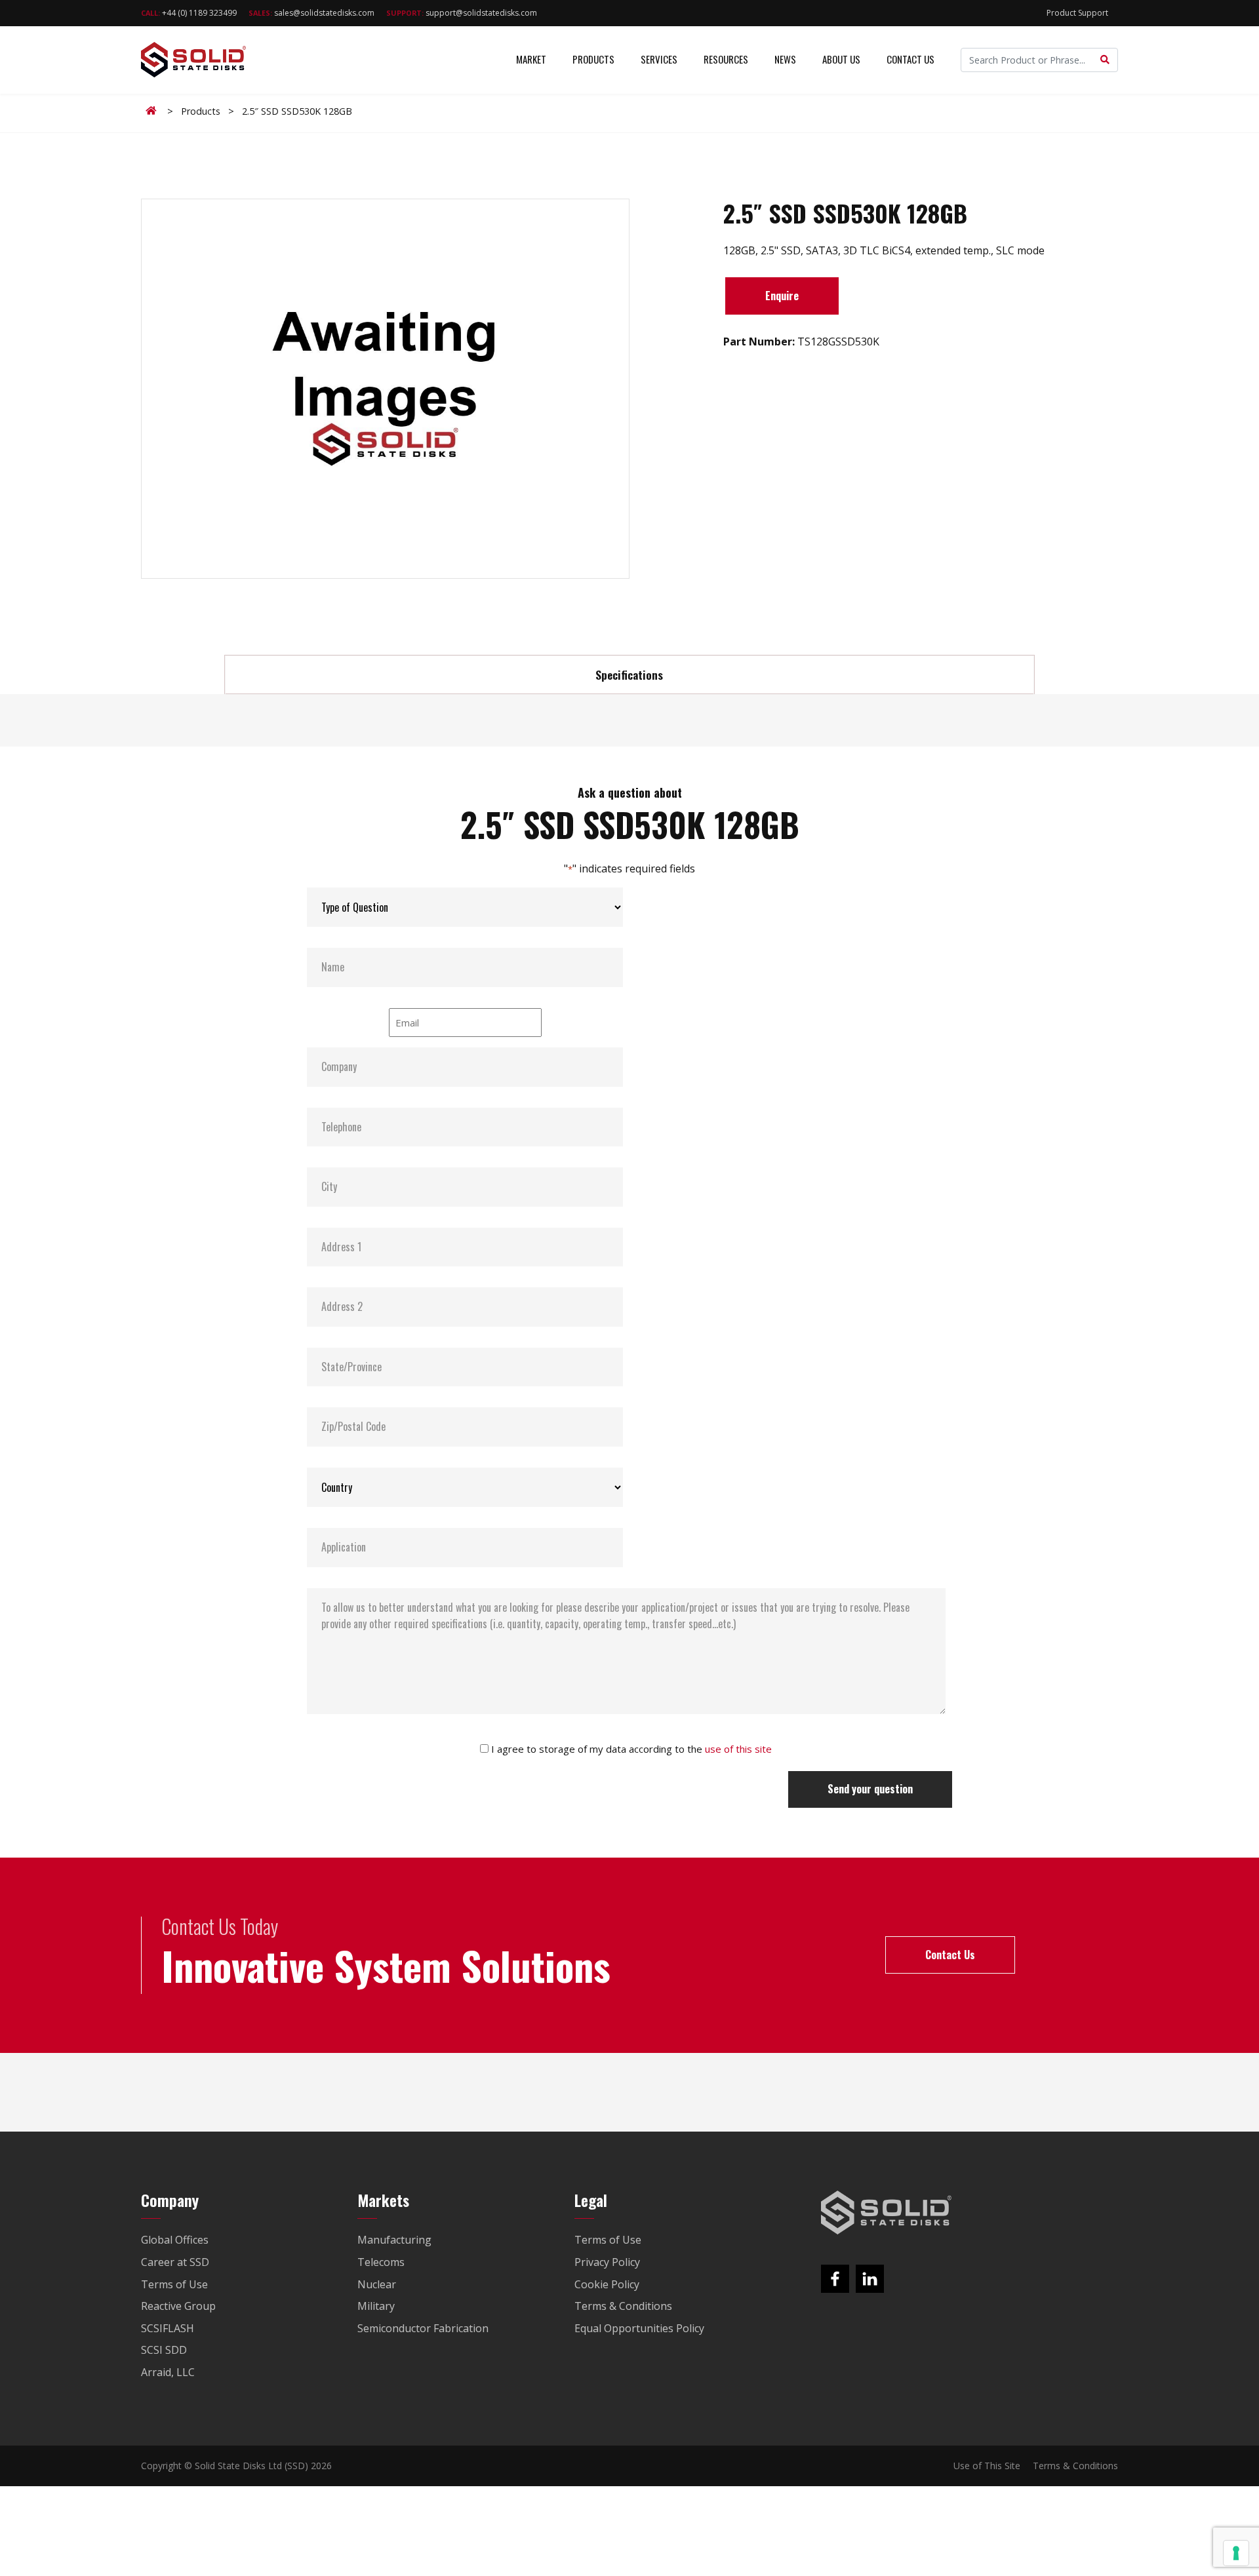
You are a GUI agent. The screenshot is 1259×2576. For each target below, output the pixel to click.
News (785, 59)
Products (593, 59)
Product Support (1077, 13)
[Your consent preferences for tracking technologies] (1236, 2553)
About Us (841, 59)
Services (659, 59)
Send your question (870, 1789)
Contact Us (910, 59)
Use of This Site (987, 2466)
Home (153, 111)
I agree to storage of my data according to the (631, 1749)
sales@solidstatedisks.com (311, 13)
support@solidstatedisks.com (462, 13)
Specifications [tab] (629, 674)
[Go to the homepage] (887, 2213)
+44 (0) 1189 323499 (189, 13)
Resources (726, 59)
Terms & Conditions (1075, 2466)
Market (531, 59)
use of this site (738, 1749)
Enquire (782, 296)
